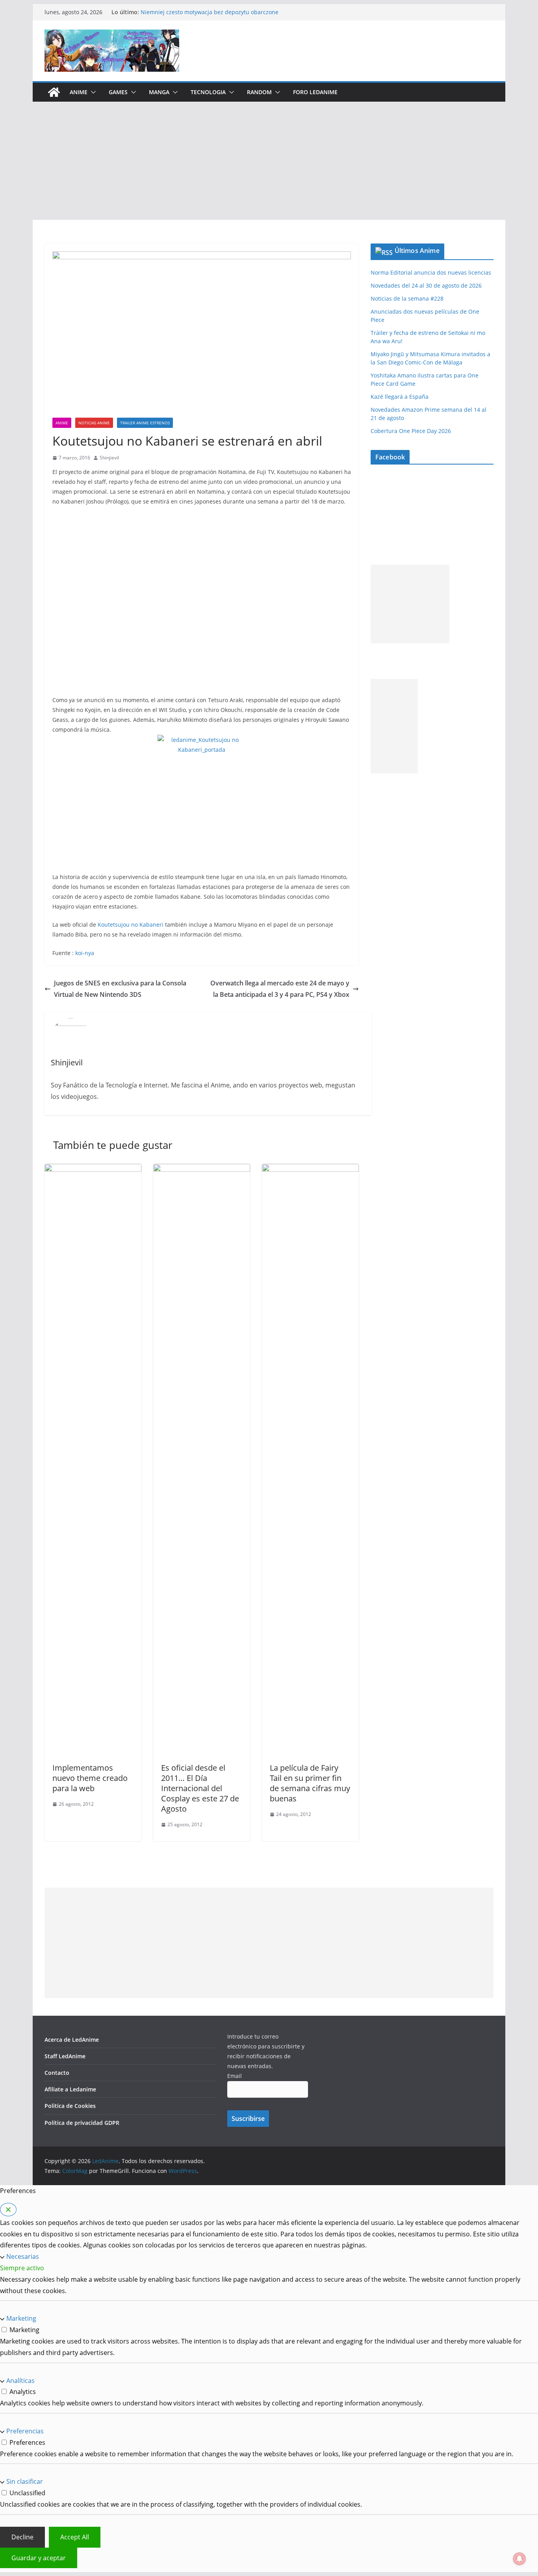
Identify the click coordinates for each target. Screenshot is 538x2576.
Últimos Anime (417, 251)
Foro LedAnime (315, 92)
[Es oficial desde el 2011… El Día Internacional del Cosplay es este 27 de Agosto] (202, 1169)
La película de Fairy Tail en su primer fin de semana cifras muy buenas (310, 1783)
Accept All (75, 2537)
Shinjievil (109, 458)
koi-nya (85, 953)
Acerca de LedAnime (72, 2040)
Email (235, 2076)
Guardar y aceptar (39, 2558)
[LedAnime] (54, 92)
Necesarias (23, 2256)
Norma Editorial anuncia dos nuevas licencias (431, 272)
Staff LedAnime (65, 2056)
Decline (22, 2537)
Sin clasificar (25, 2481)
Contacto (57, 2073)
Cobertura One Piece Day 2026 (411, 431)
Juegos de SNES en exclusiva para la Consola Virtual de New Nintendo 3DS (120, 989)
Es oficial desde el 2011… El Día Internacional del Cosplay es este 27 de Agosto (200, 1788)
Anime (79, 92)
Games (118, 92)
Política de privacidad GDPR (82, 2123)
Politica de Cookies (70, 2106)
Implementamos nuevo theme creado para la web (90, 1778)
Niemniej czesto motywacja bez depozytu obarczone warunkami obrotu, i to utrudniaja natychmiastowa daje (214, 16)
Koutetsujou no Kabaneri (131, 925)
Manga (159, 92)
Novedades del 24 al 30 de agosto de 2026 (426, 285)
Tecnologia (208, 92)
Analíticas (20, 2381)
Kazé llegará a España (400, 397)
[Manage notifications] (519, 2559)
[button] (92, 92)
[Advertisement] (269, 161)
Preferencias (25, 2431)
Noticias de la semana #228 (407, 298)
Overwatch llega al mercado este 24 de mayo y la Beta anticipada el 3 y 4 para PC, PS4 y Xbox (280, 989)
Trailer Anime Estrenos (145, 423)
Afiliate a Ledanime (70, 2089)
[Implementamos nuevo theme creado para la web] (93, 1169)
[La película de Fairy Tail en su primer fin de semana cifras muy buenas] (310, 1169)
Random (259, 92)
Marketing (21, 2318)
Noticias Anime (94, 423)
